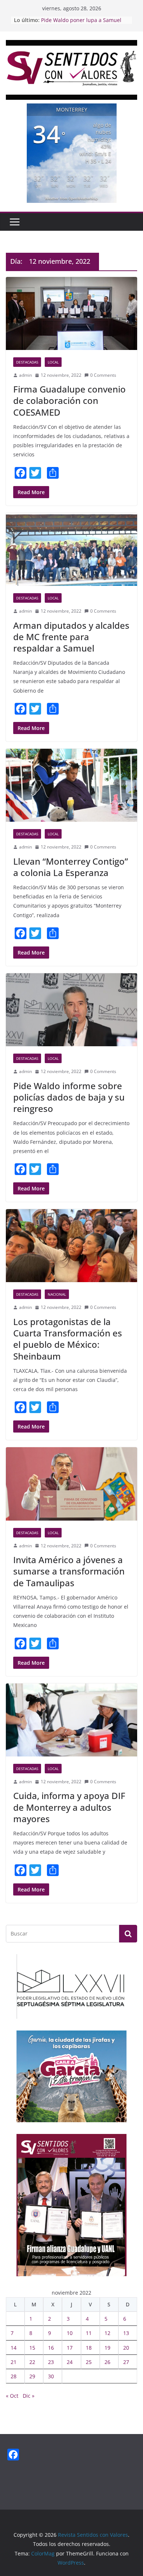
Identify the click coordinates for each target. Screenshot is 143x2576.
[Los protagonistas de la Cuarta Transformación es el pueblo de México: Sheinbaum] (71, 1246)
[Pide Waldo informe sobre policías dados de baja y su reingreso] (71, 1010)
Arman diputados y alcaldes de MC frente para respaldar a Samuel (71, 637)
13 (126, 2333)
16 (51, 2348)
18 (89, 2348)
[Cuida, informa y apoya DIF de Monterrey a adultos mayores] (71, 1720)
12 (107, 2333)
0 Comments (103, 375)
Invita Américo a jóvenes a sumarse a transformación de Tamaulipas (69, 1571)
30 (51, 2376)
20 (126, 2348)
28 (14, 2376)
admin (25, 375)
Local (53, 362)
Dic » (29, 2396)
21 (14, 2362)
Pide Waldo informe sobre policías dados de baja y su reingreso (69, 1097)
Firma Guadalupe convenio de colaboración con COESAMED (69, 400)
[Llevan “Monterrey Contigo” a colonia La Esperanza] (71, 785)
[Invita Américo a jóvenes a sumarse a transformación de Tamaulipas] (71, 1484)
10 (70, 2333)
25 (89, 2362)
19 (107, 2348)
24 (70, 2362)
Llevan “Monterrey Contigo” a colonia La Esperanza (71, 867)
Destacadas (27, 362)
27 (126, 2362)
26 (107, 2362)
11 (89, 2333)
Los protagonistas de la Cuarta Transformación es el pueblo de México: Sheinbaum (68, 1339)
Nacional (57, 1294)
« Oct (12, 2396)
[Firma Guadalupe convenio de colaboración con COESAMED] (71, 313)
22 (32, 2362)
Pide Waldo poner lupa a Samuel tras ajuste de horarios (81, 24)
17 (70, 2348)
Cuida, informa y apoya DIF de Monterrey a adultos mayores (69, 1807)
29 (32, 2376)
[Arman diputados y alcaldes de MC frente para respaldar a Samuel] (71, 549)
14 (14, 2348)
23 (51, 2362)
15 (32, 2348)
